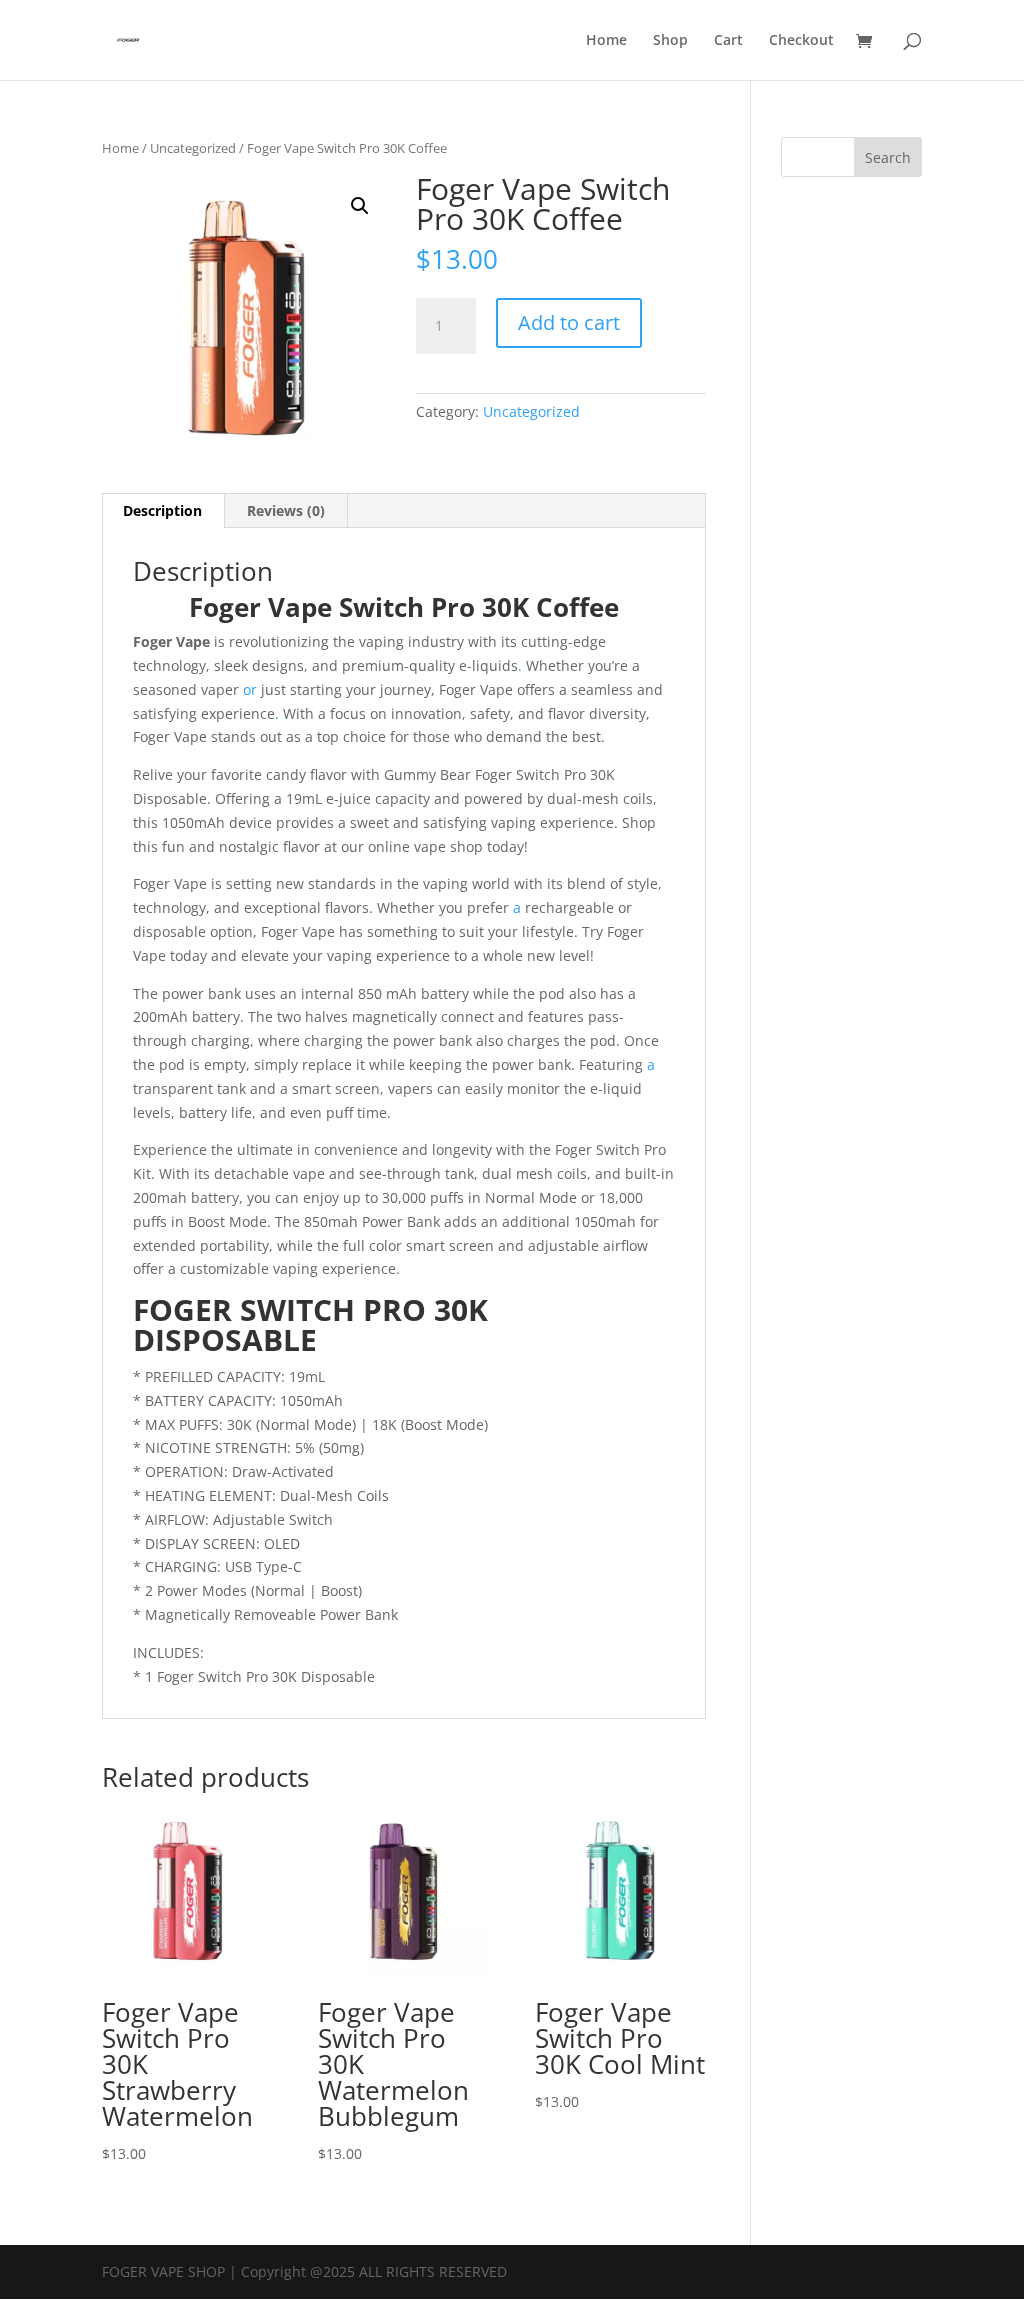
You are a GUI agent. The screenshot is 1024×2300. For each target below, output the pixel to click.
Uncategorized (193, 148)
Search (888, 157)
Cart (728, 41)
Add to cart (569, 322)
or (250, 689)
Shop (670, 41)
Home (606, 41)
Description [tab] (162, 510)
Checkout (801, 41)
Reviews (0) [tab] (286, 510)
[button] (360, 206)
